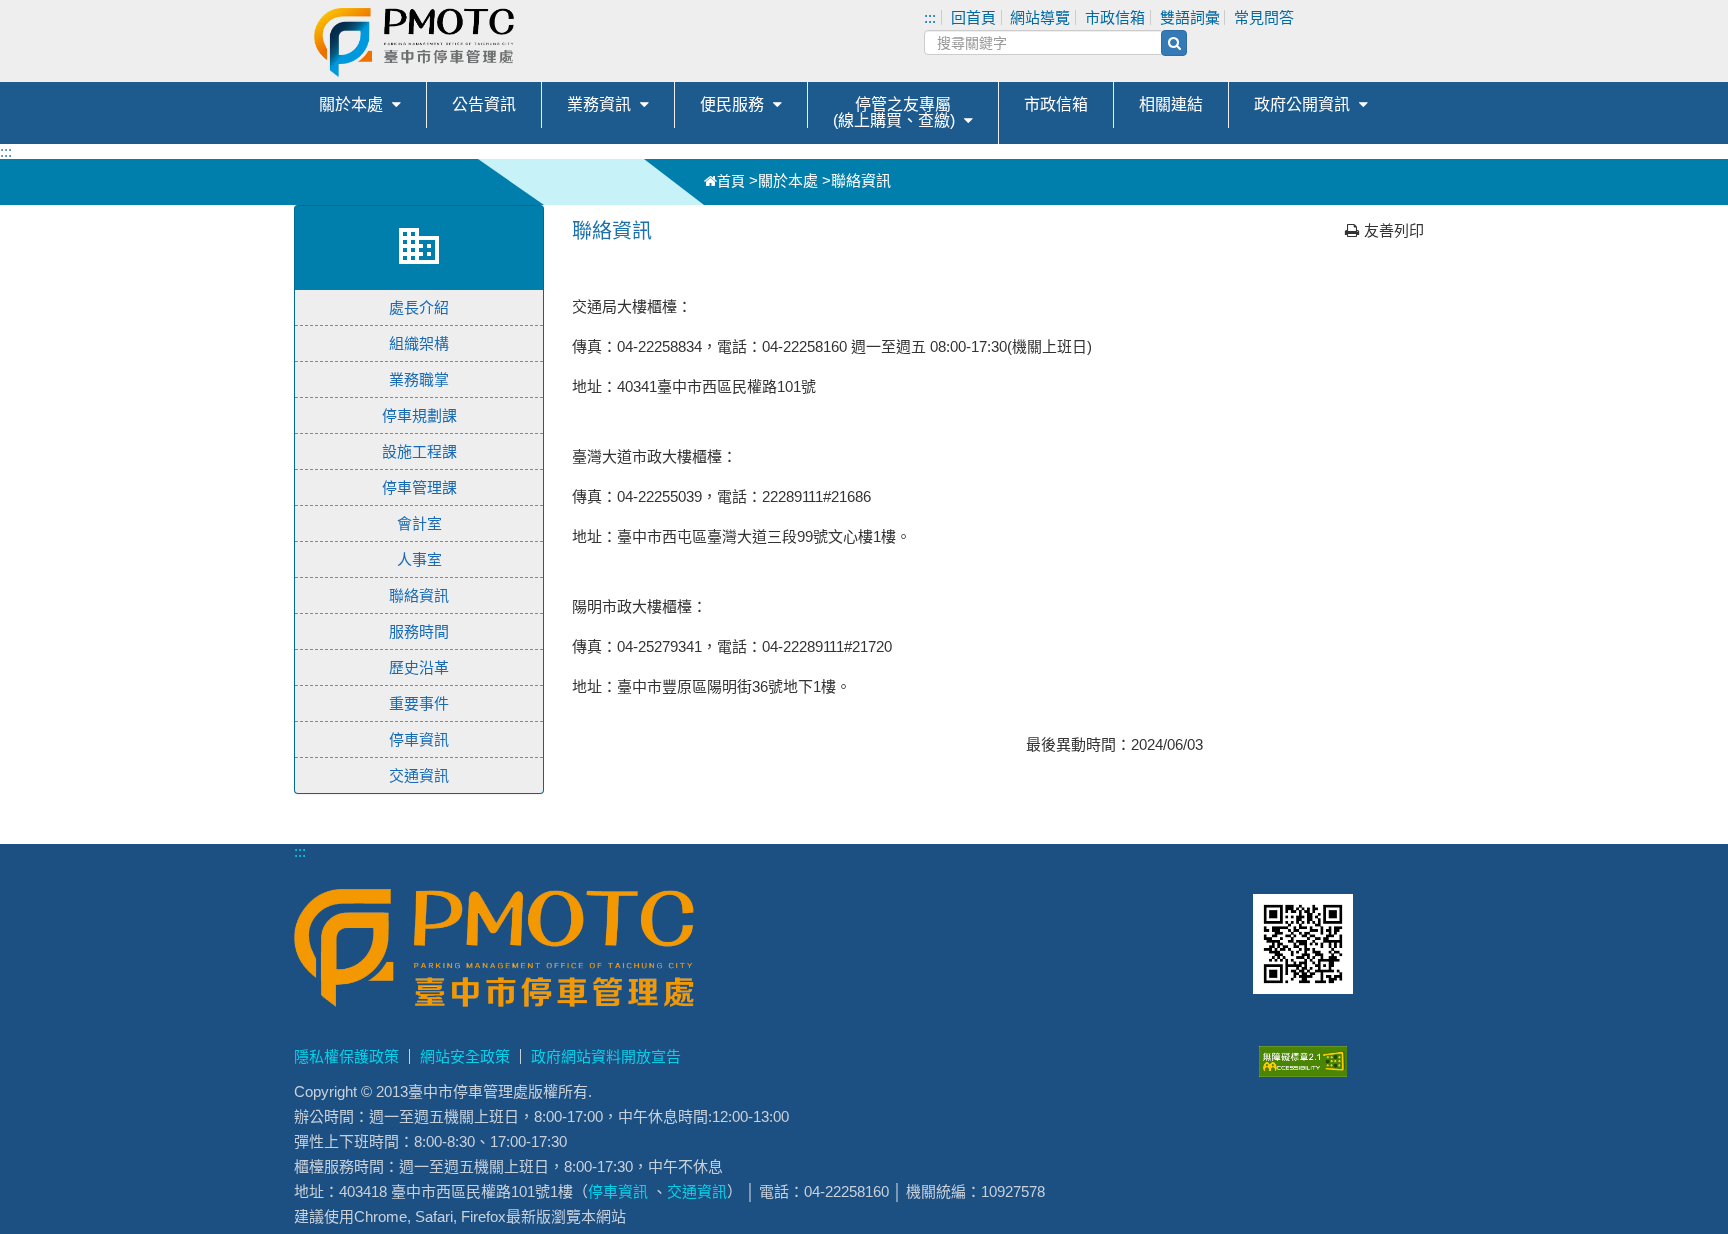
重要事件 (419, 703)
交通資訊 (419, 775)
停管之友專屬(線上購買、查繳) (894, 112)
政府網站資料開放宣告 (606, 1056)
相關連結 (1171, 104)
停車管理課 (419, 487)
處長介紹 (419, 307)
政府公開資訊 (1302, 104)
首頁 (731, 181)
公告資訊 (484, 104)
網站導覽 (1040, 17)
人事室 (419, 559)
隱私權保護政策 (346, 1056)
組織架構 (419, 343)
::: (930, 17)
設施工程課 (419, 451)
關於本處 (351, 104)
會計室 (419, 523)
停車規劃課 (419, 415)
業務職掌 (419, 379)
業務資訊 (599, 104)
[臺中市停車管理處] (514, 42)
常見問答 (1264, 17)
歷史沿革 (419, 667)
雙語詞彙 (1190, 17)
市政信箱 (1115, 17)
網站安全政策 (465, 1056)
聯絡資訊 (419, 595)
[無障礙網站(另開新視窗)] (1303, 1071)
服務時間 (419, 631)
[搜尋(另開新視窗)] (1174, 43)
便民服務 (732, 104)
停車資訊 (419, 739)
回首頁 (973, 17)
